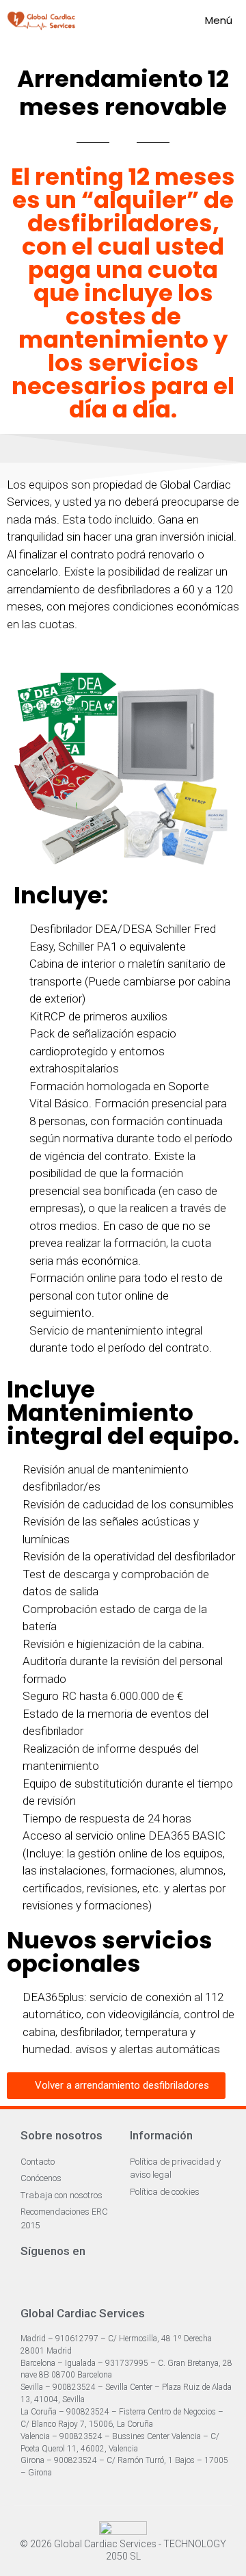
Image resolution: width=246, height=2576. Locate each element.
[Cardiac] (41, 21)
